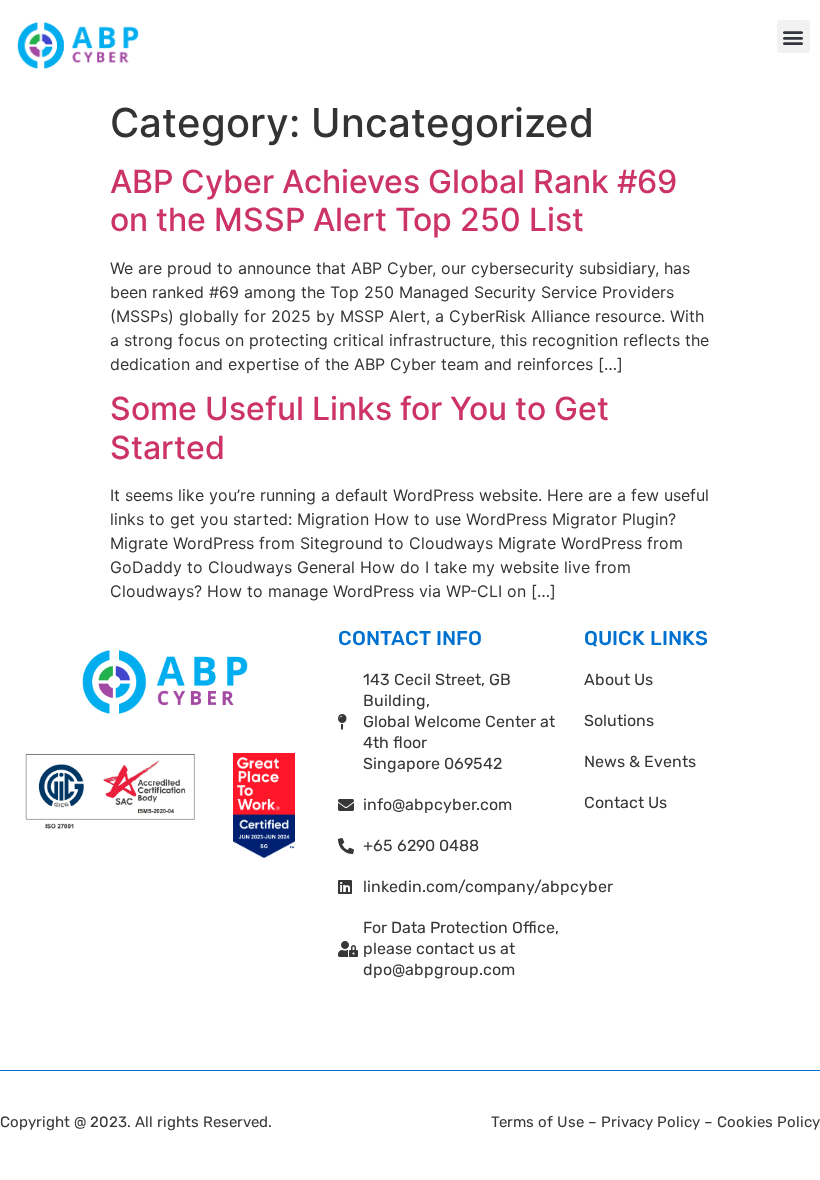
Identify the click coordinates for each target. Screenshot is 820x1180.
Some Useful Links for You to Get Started (359, 427)
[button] (793, 36)
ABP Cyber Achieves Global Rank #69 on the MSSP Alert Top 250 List (393, 200)
